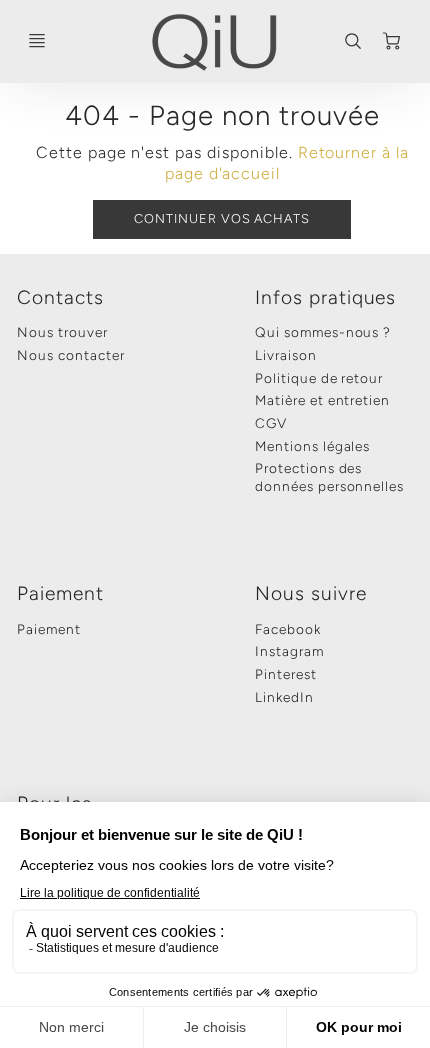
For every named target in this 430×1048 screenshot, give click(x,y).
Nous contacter (70, 355)
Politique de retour (319, 378)
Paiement (60, 593)
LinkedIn (284, 697)
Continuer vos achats (222, 218)
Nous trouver (62, 332)
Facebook (288, 629)
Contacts (60, 297)
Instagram (289, 651)
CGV (271, 423)
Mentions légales (312, 446)
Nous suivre (311, 593)
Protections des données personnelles (329, 477)
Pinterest (286, 674)
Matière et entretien (322, 400)
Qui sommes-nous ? (323, 332)
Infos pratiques (325, 297)
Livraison (286, 355)
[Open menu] (37, 41)
